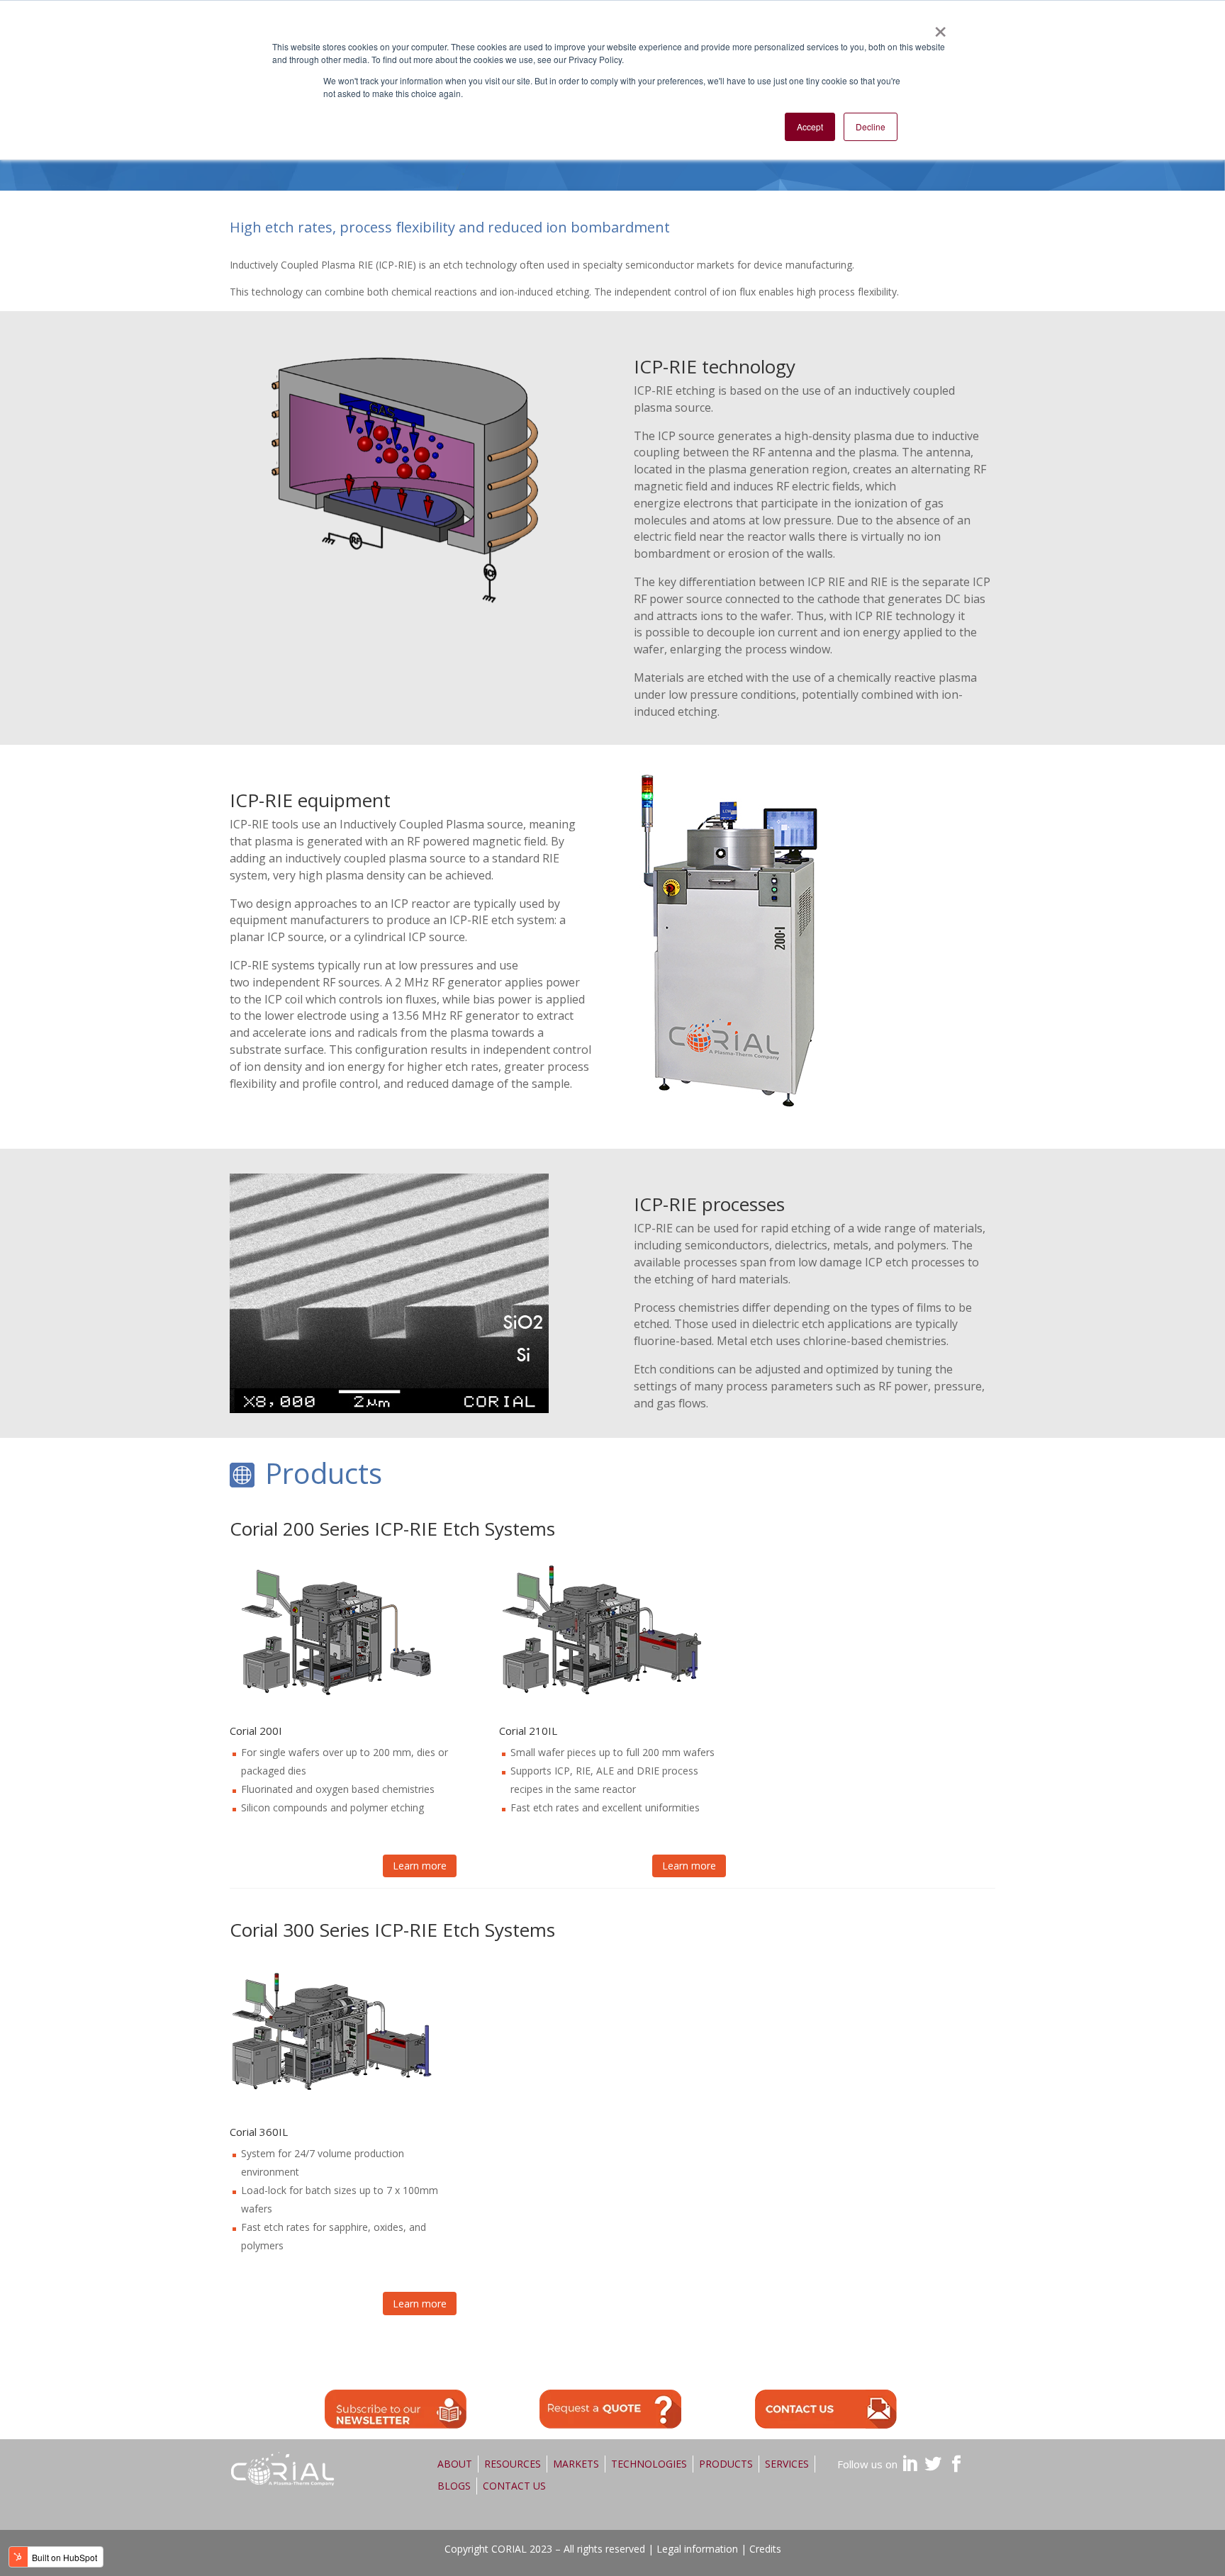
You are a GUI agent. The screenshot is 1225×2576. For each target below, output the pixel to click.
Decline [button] (871, 126)
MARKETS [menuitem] (576, 2464)
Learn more (420, 1866)
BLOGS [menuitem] (454, 2486)
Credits (765, 2549)
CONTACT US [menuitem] (514, 2486)
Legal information (697, 2549)
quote (610, 2409)
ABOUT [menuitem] (455, 2464)
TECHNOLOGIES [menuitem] (649, 2464)
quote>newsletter (396, 2409)
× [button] (940, 27)
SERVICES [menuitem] (787, 2464)
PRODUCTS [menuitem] (726, 2464)
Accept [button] (810, 126)
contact (826, 2409)
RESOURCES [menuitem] (513, 2464)
